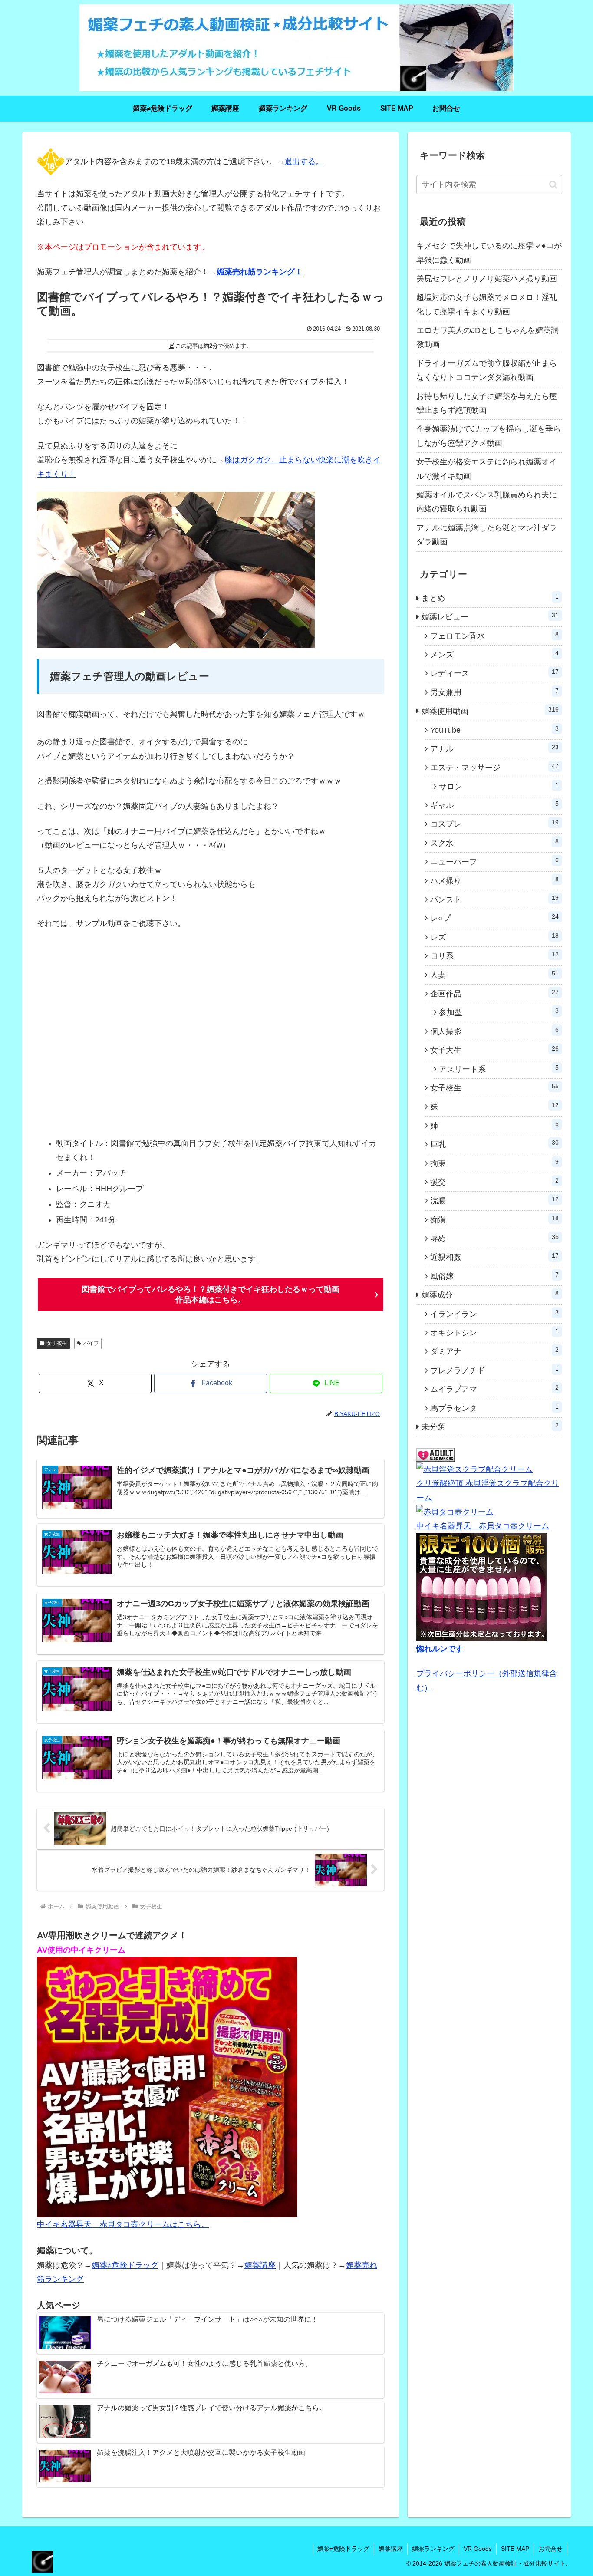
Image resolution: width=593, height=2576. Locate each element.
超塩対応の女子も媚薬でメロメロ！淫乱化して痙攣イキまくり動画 (487, 304)
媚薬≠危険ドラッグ (125, 2265)
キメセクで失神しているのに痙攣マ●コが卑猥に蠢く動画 (489, 253)
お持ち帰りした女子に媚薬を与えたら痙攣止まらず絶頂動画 (487, 403)
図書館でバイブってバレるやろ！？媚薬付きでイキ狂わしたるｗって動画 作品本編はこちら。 (211, 1295)
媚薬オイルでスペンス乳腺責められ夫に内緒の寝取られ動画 (487, 502)
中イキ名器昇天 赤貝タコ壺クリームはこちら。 (123, 2224)
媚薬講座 (260, 2265)
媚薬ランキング (433, 2549)
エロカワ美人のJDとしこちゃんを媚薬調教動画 (488, 337)
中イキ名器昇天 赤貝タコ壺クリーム (483, 1526)
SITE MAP (515, 2549)
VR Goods (478, 2549)
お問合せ (550, 2549)
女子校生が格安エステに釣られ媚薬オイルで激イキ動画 (487, 469)
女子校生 (57, 1343)
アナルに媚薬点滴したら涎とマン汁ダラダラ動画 (487, 535)
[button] (553, 185)
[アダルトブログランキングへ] (435, 1455)
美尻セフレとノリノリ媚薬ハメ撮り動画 (487, 279)
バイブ (91, 1343)
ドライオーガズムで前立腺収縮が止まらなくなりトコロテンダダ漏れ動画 (487, 370)
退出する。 (304, 161)
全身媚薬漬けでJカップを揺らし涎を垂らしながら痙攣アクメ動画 (489, 436)
